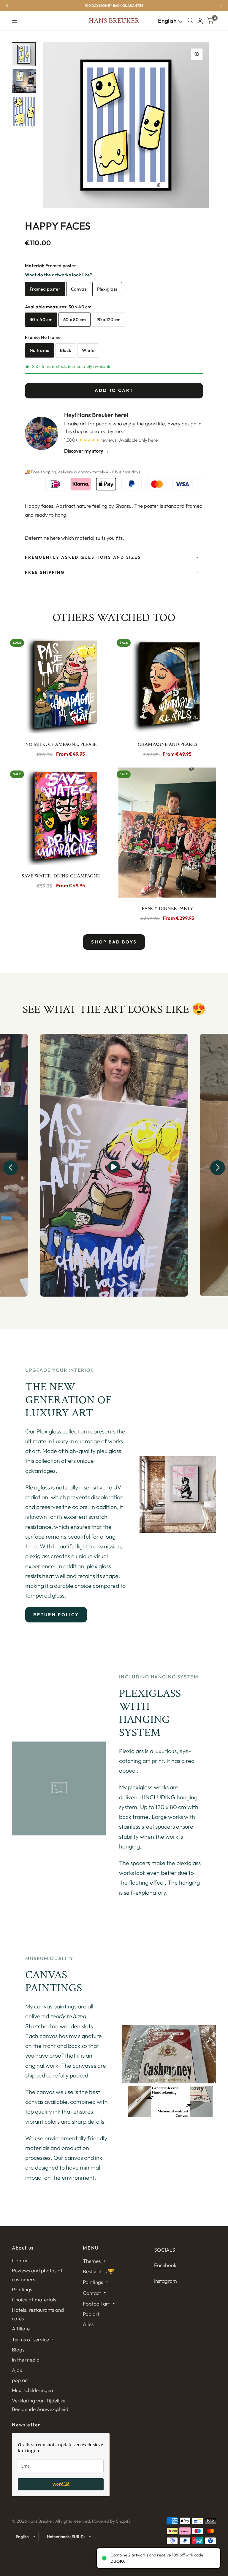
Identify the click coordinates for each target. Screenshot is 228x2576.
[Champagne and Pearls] (167, 685)
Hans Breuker (114, 21)
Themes (92, 2261)
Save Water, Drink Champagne (61, 876)
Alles (88, 2324)
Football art (96, 2304)
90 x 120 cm (109, 319)
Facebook (165, 2265)
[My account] (200, 21)
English (168, 21)
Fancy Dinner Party (167, 909)
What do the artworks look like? (58, 275)
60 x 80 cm (75, 319)
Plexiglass (107, 289)
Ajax (17, 2370)
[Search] (190, 21)
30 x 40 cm (41, 319)
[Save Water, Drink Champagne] (61, 816)
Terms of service (30, 2339)
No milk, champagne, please (61, 744)
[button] (10, 1168)
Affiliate (21, 2329)
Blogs (18, 2350)
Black (66, 350)
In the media (26, 2360)
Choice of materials (34, 2299)
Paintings (22, 2289)
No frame (39, 350)
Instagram (166, 2281)
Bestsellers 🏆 (99, 2271)
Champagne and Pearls (167, 744)
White (88, 350)
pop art (20, 2380)
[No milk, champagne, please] (61, 685)
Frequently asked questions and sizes (83, 557)
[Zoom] (197, 54)
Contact (21, 2260)
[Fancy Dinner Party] (167, 833)
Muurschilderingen (32, 2390)
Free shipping (45, 572)
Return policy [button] (56, 1615)
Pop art (91, 2314)
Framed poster (45, 289)
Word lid (61, 2484)
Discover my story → (87, 451)
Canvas (79, 289)
